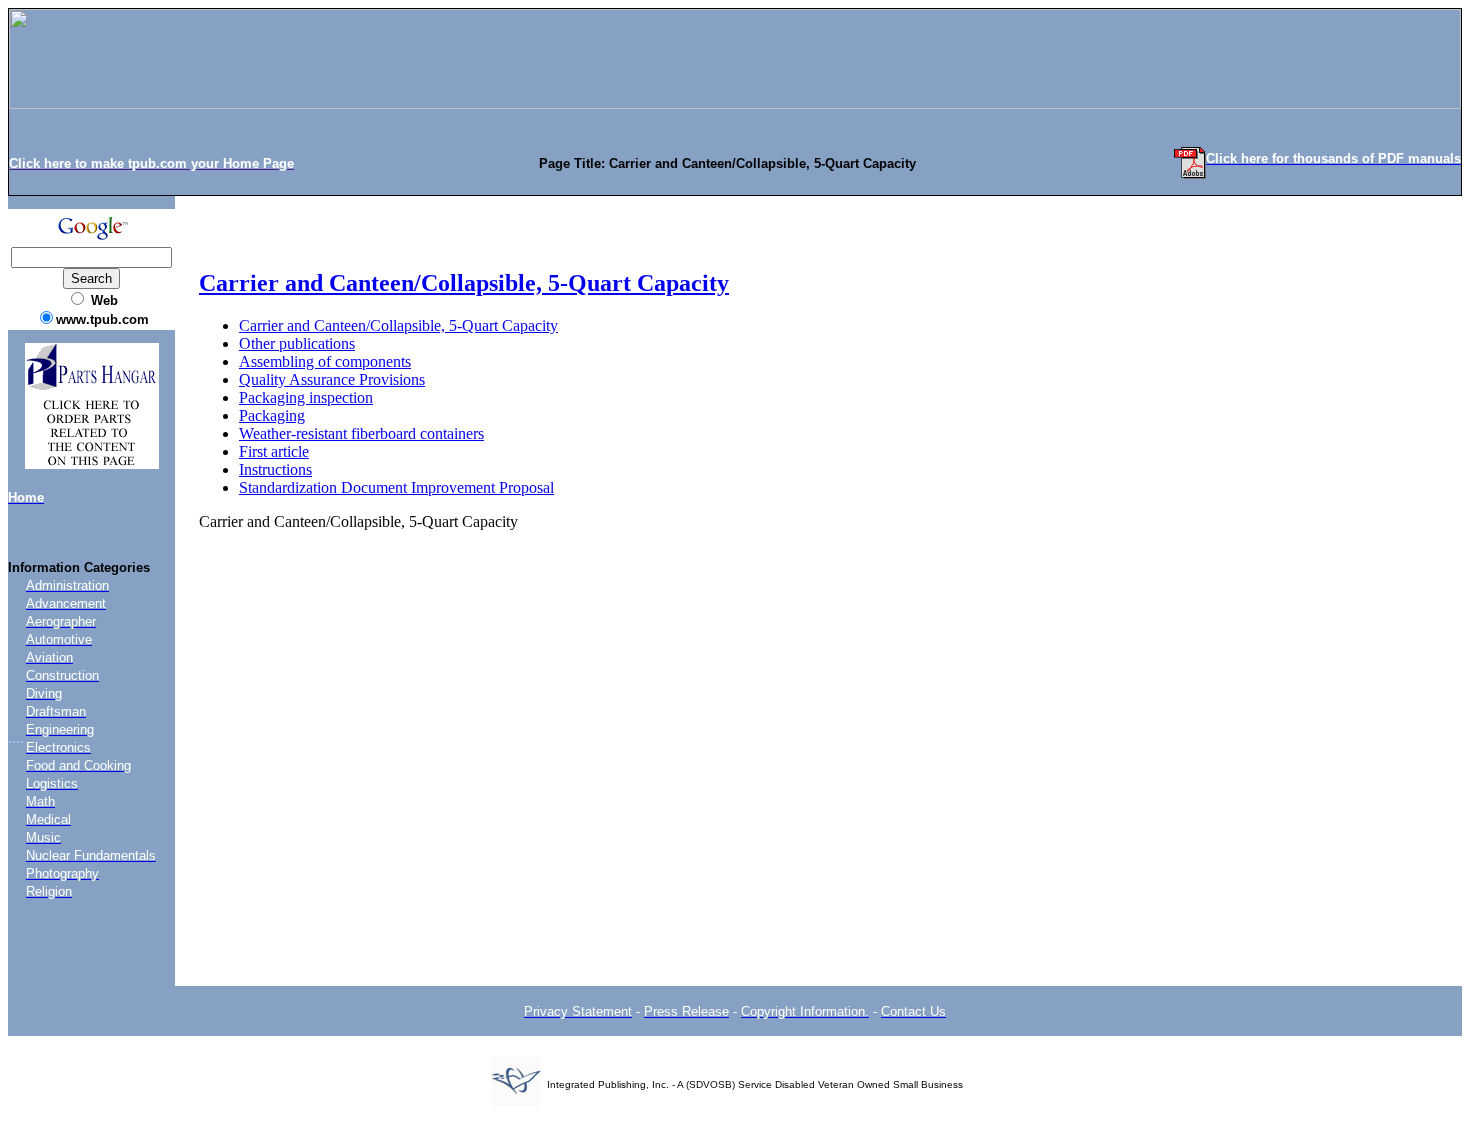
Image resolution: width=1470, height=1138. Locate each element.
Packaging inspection (306, 397)
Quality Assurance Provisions (332, 379)
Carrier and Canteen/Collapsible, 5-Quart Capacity (464, 283)
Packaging (272, 415)
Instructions (275, 469)
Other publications (297, 343)
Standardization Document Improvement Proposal (396, 487)
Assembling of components (325, 361)
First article (274, 451)
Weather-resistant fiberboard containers (361, 433)
